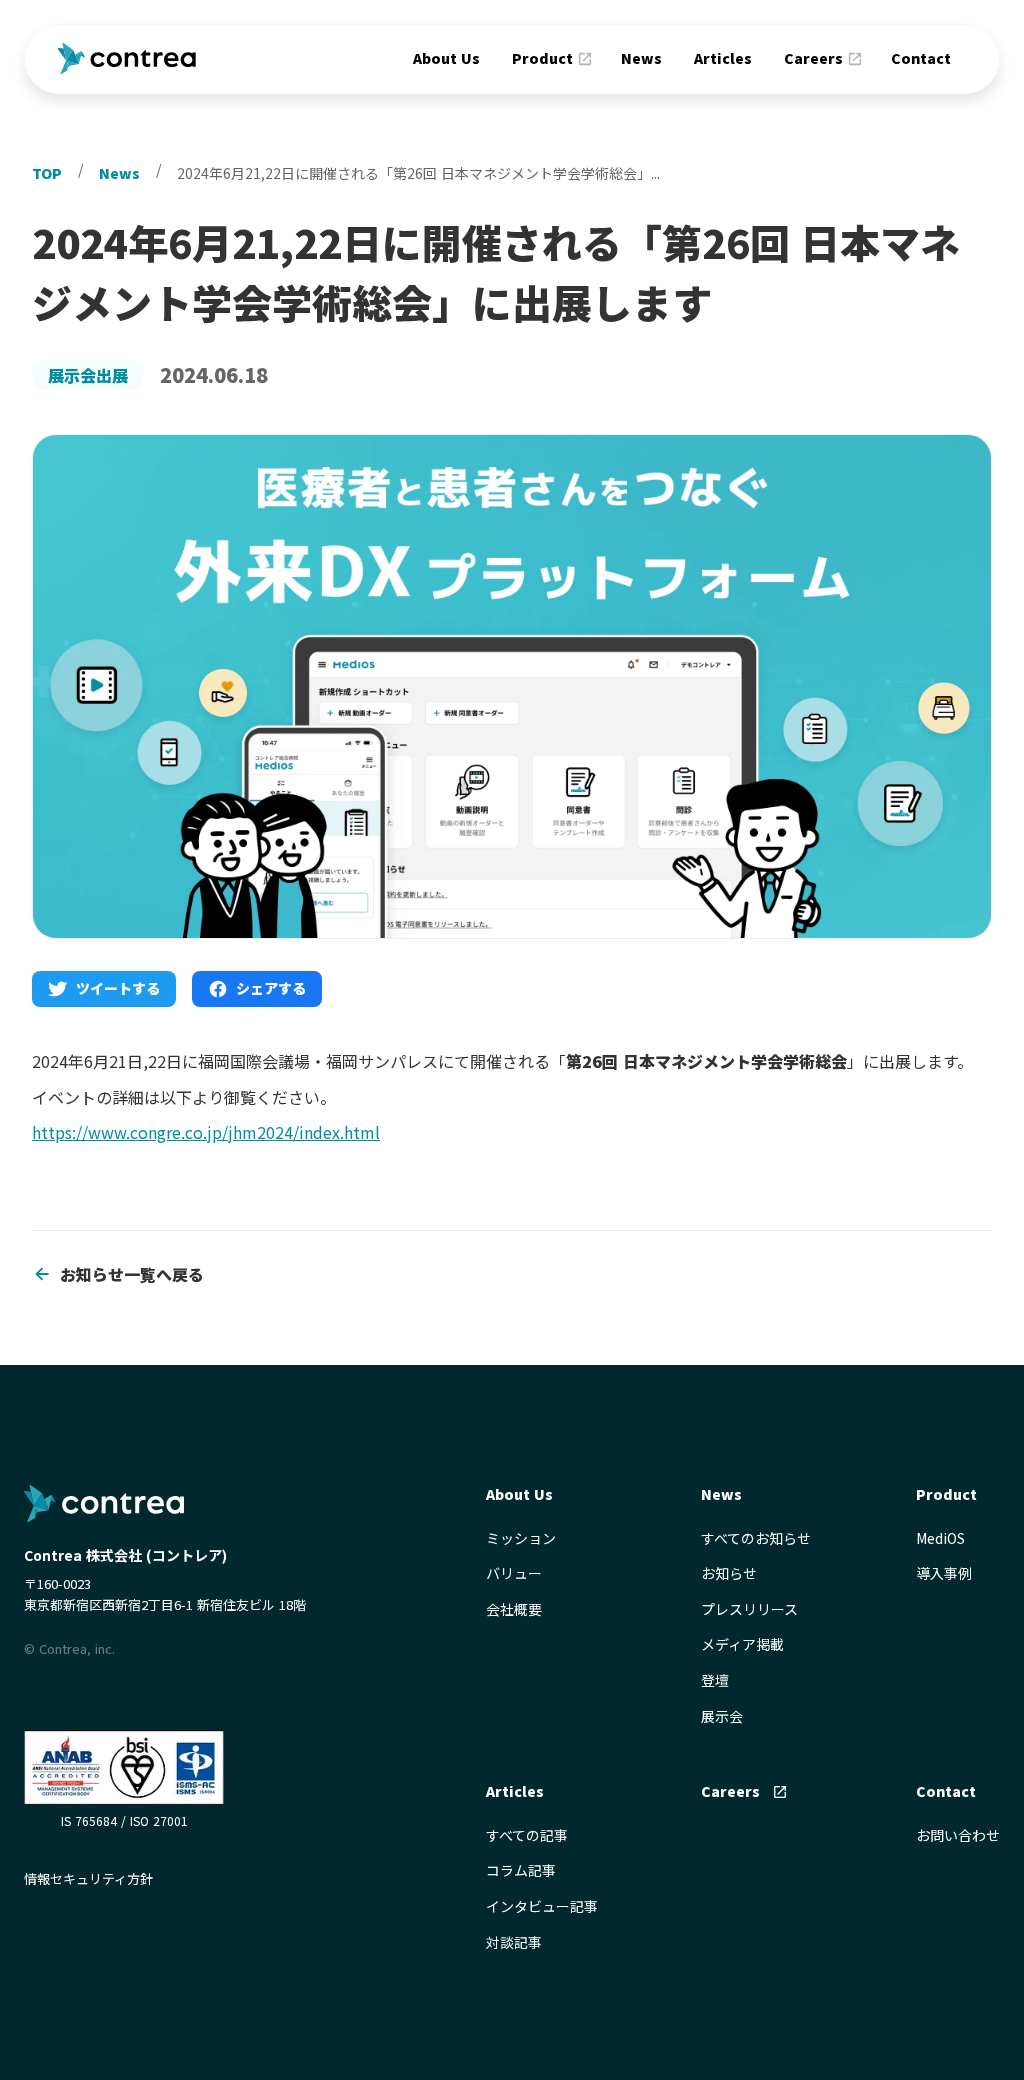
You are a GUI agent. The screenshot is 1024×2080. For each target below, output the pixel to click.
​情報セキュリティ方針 (88, 1879)
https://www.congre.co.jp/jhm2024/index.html (206, 1132)
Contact (921, 58)
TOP (47, 173)
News (641, 58)
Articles (723, 58)
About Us (446, 58)
